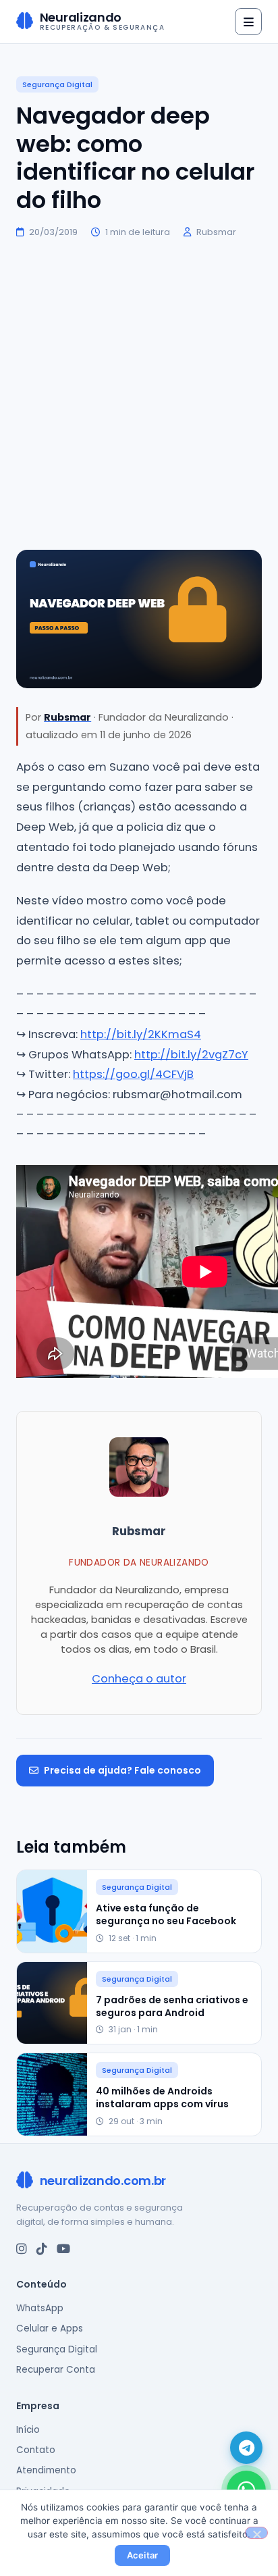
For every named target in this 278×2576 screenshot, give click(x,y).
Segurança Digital (57, 84)
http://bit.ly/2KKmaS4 (141, 1034)
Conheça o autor (139, 1679)
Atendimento (46, 2470)
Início (28, 2430)
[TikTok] (42, 2249)
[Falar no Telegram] (246, 2448)
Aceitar (143, 2555)
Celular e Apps (50, 2328)
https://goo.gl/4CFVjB (133, 1074)
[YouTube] (63, 2249)
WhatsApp (40, 2308)
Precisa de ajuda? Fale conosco (122, 1770)
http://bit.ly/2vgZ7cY (191, 1055)
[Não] (256, 2533)
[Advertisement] (139, 394)
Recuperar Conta (56, 2370)
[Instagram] (22, 2249)
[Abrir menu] (248, 22)
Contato (36, 2450)
